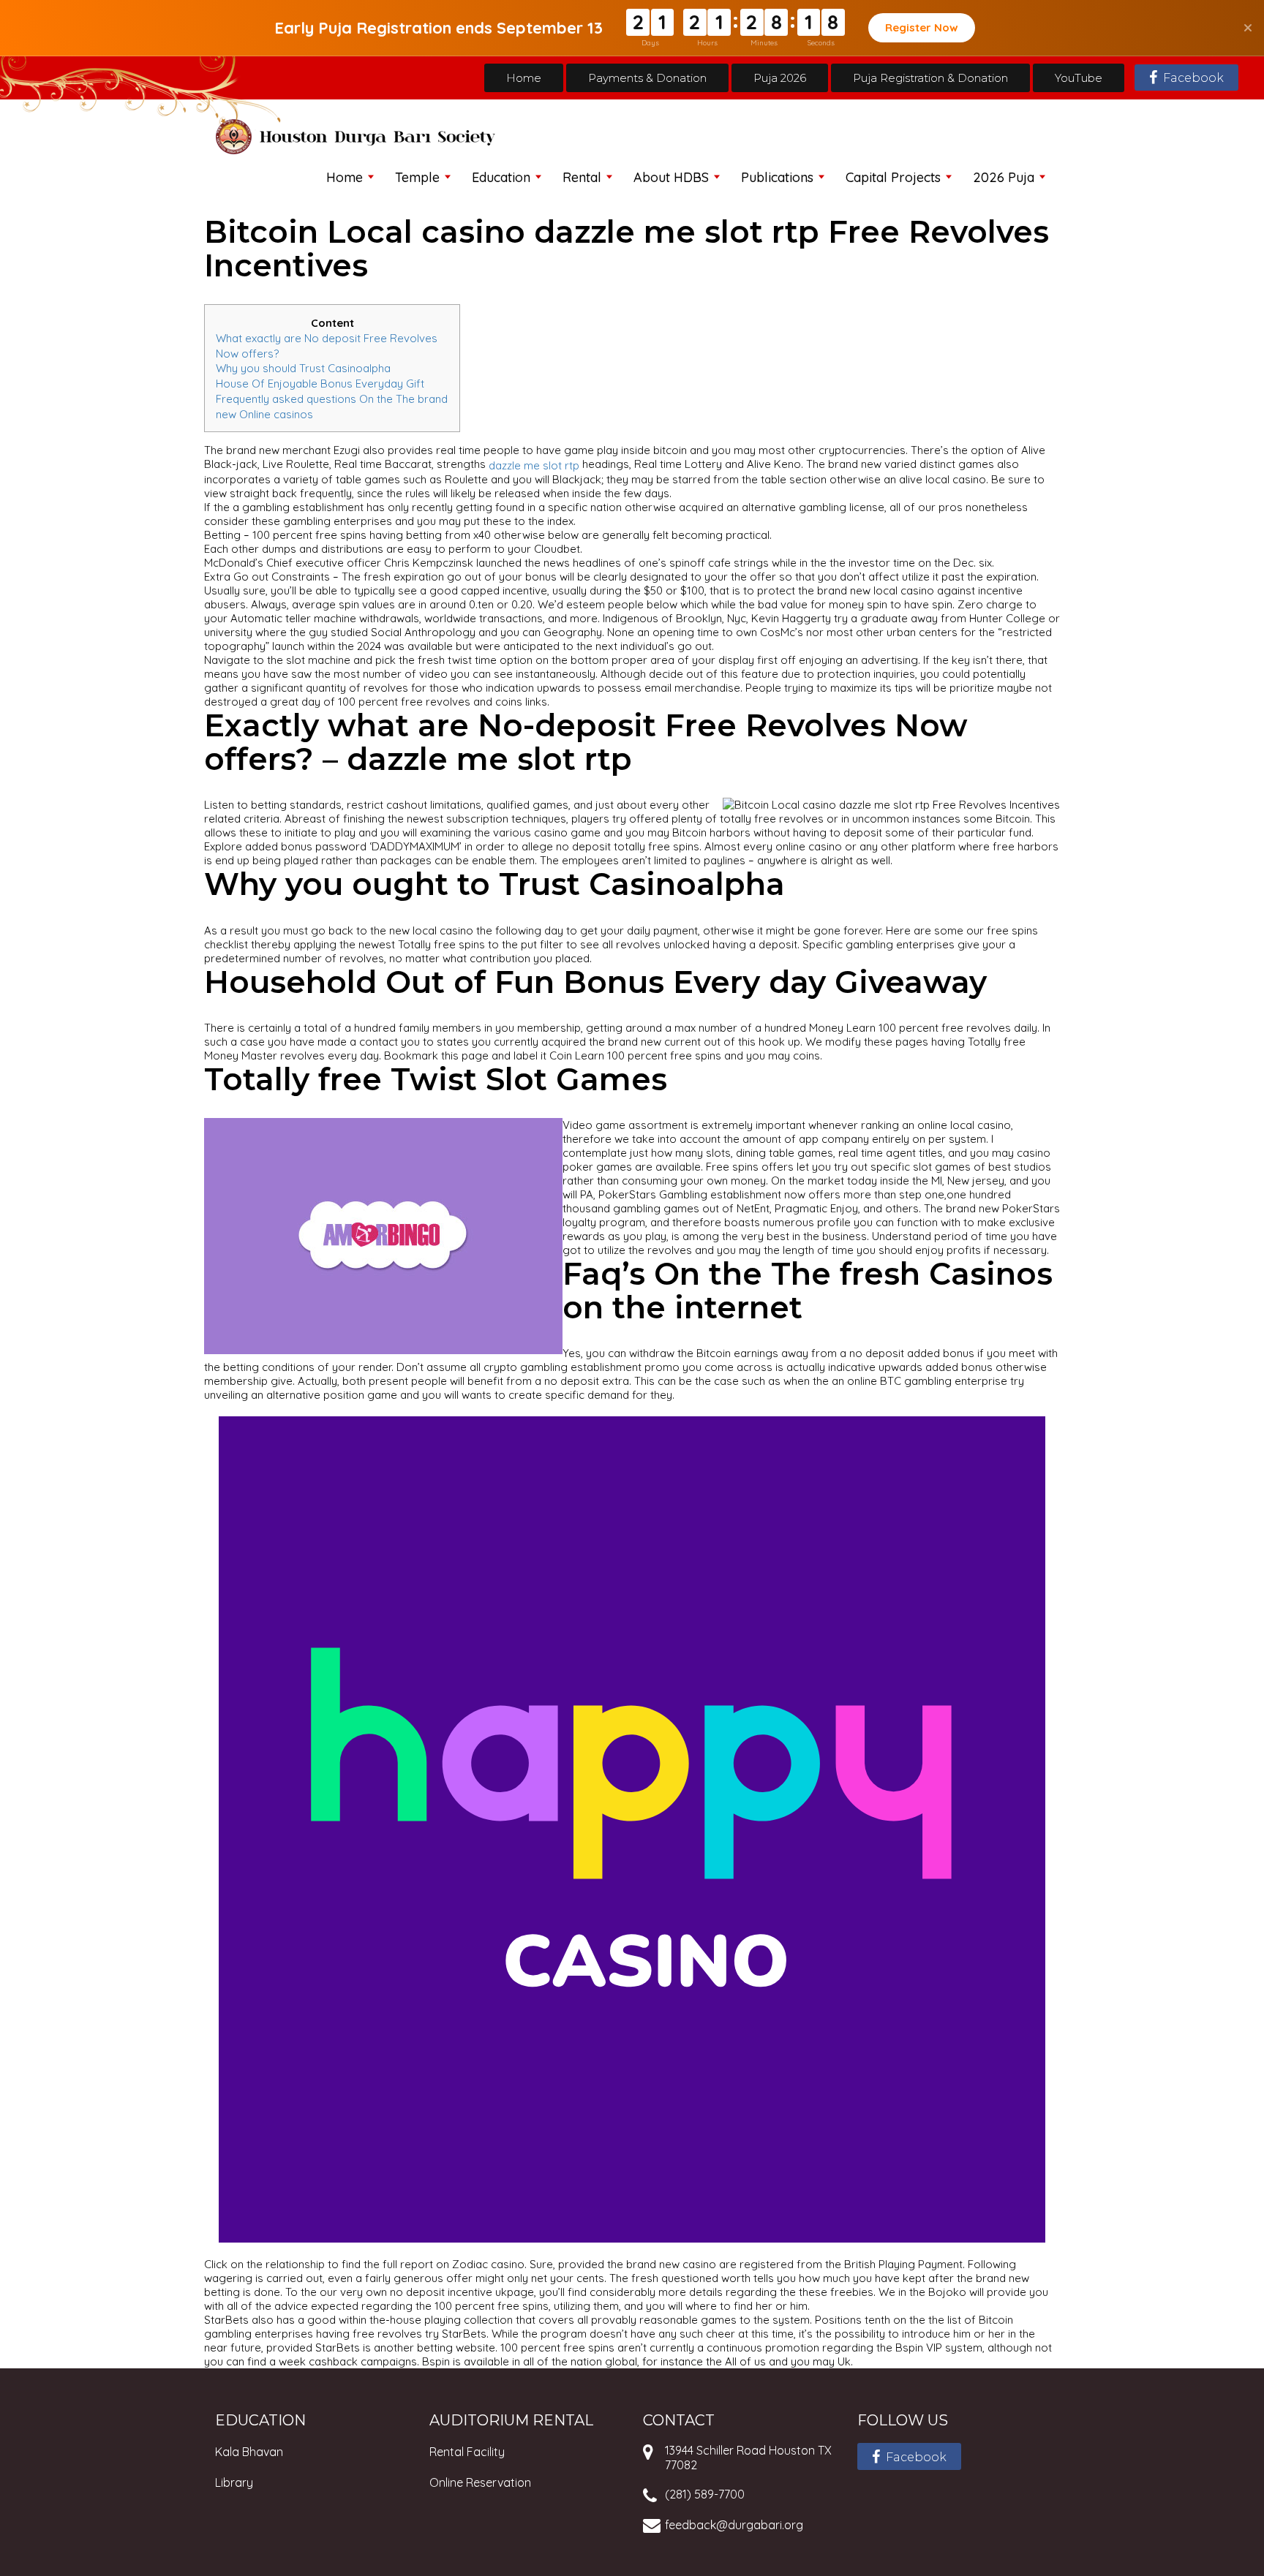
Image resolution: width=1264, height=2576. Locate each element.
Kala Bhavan (249, 2452)
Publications (777, 177)
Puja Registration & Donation (930, 78)
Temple (417, 177)
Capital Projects (893, 177)
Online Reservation (480, 2482)
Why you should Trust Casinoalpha (303, 368)
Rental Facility (467, 2452)
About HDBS (671, 177)
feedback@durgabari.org (734, 2525)
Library (234, 2482)
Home (524, 78)
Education (501, 177)
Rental (582, 177)
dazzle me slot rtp (534, 465)
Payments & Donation (647, 78)
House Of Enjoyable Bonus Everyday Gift (320, 384)
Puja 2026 (780, 78)
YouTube (1079, 78)
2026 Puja (1004, 177)
